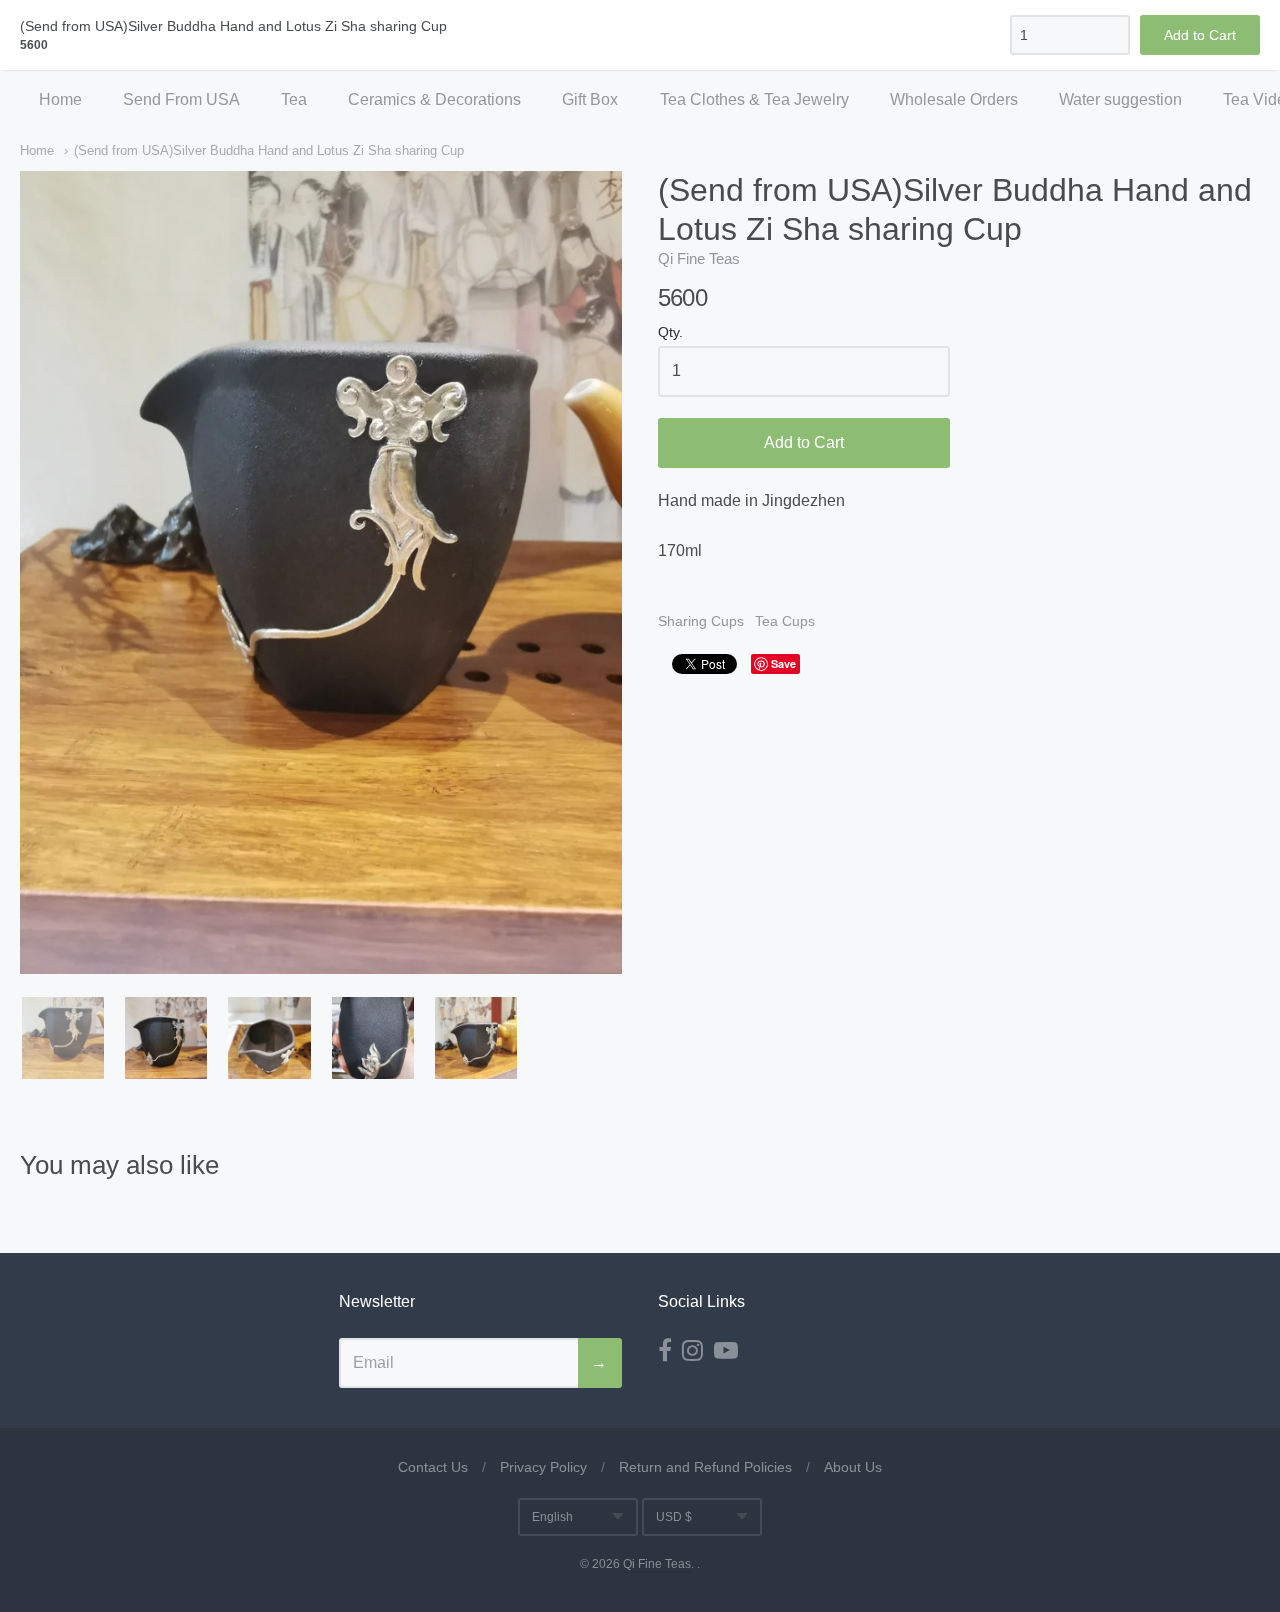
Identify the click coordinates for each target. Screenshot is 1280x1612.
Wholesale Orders (954, 99)
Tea (294, 99)
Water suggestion (1120, 99)
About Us (853, 1467)
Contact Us (433, 1467)
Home (60, 99)
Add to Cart (804, 442)
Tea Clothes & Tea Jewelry (754, 99)
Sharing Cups (701, 621)
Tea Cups (785, 621)
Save (783, 663)
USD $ (674, 1517)
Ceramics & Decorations (434, 99)
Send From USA (181, 99)
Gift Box (590, 99)
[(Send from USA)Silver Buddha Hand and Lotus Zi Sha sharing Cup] (63, 1038)
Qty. (670, 332)
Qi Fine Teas (699, 258)
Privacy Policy (543, 1467)
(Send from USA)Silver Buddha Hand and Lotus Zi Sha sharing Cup (269, 150)
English (552, 1517)
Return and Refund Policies (705, 1467)
